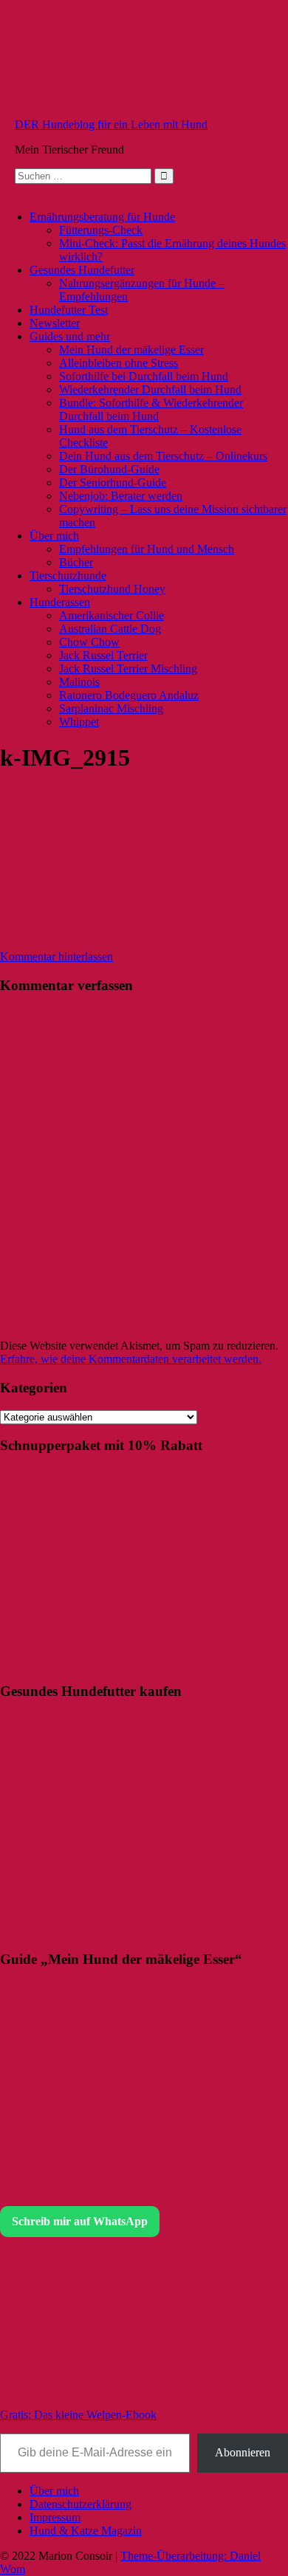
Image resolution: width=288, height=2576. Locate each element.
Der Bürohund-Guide (109, 469)
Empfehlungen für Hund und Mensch (147, 549)
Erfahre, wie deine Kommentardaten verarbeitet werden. (131, 1359)
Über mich (54, 536)
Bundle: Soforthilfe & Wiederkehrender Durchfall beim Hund (151, 409)
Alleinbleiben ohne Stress (119, 363)
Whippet (79, 722)
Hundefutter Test (69, 310)
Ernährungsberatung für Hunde (102, 217)
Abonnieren (243, 2452)
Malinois (79, 682)
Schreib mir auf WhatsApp (80, 2221)
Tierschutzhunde (68, 576)
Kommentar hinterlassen (56, 956)
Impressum (55, 2517)
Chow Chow (89, 642)
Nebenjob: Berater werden (121, 496)
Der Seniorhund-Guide (113, 482)
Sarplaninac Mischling (111, 708)
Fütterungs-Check (101, 230)
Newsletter (55, 323)
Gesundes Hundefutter (82, 270)
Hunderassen (60, 602)
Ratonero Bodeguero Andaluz (129, 695)
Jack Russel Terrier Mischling (128, 669)
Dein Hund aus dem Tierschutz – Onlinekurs (163, 456)
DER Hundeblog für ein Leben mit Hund (111, 124)
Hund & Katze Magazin (86, 2531)
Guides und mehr (70, 336)
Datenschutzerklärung (80, 2504)
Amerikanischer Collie (112, 615)
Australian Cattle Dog (110, 629)
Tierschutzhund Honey (112, 589)
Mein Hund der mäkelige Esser (131, 350)
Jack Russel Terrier (103, 655)
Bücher (76, 562)
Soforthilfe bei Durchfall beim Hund (144, 376)
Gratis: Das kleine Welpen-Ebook (78, 2415)
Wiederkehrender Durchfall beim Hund (150, 389)
